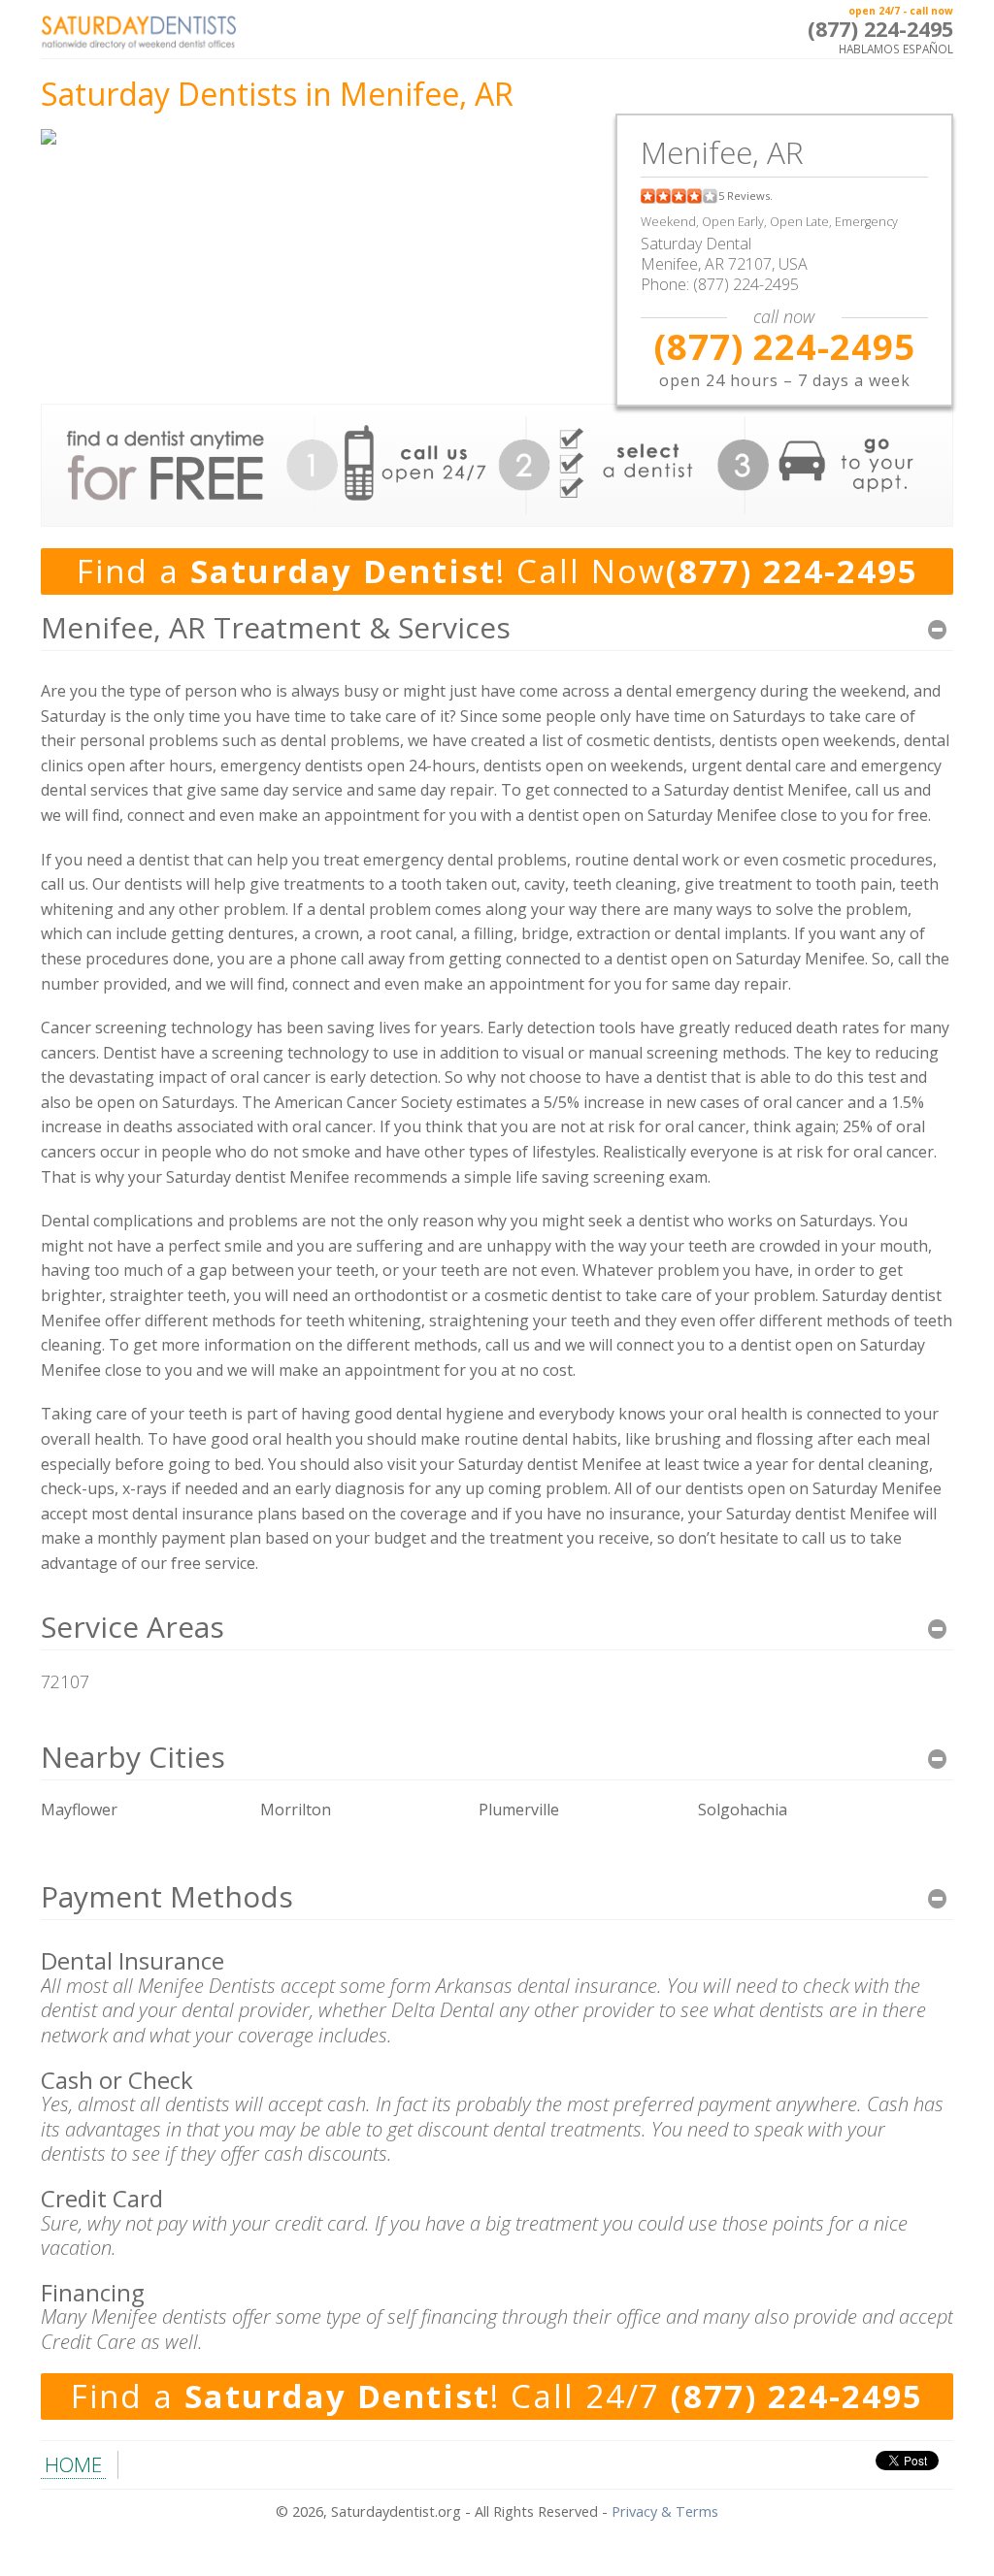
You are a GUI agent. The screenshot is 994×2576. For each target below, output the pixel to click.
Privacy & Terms (665, 2511)
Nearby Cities (133, 1757)
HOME (73, 2464)
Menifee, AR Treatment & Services (276, 627)
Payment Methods (167, 1896)
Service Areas (133, 1627)
